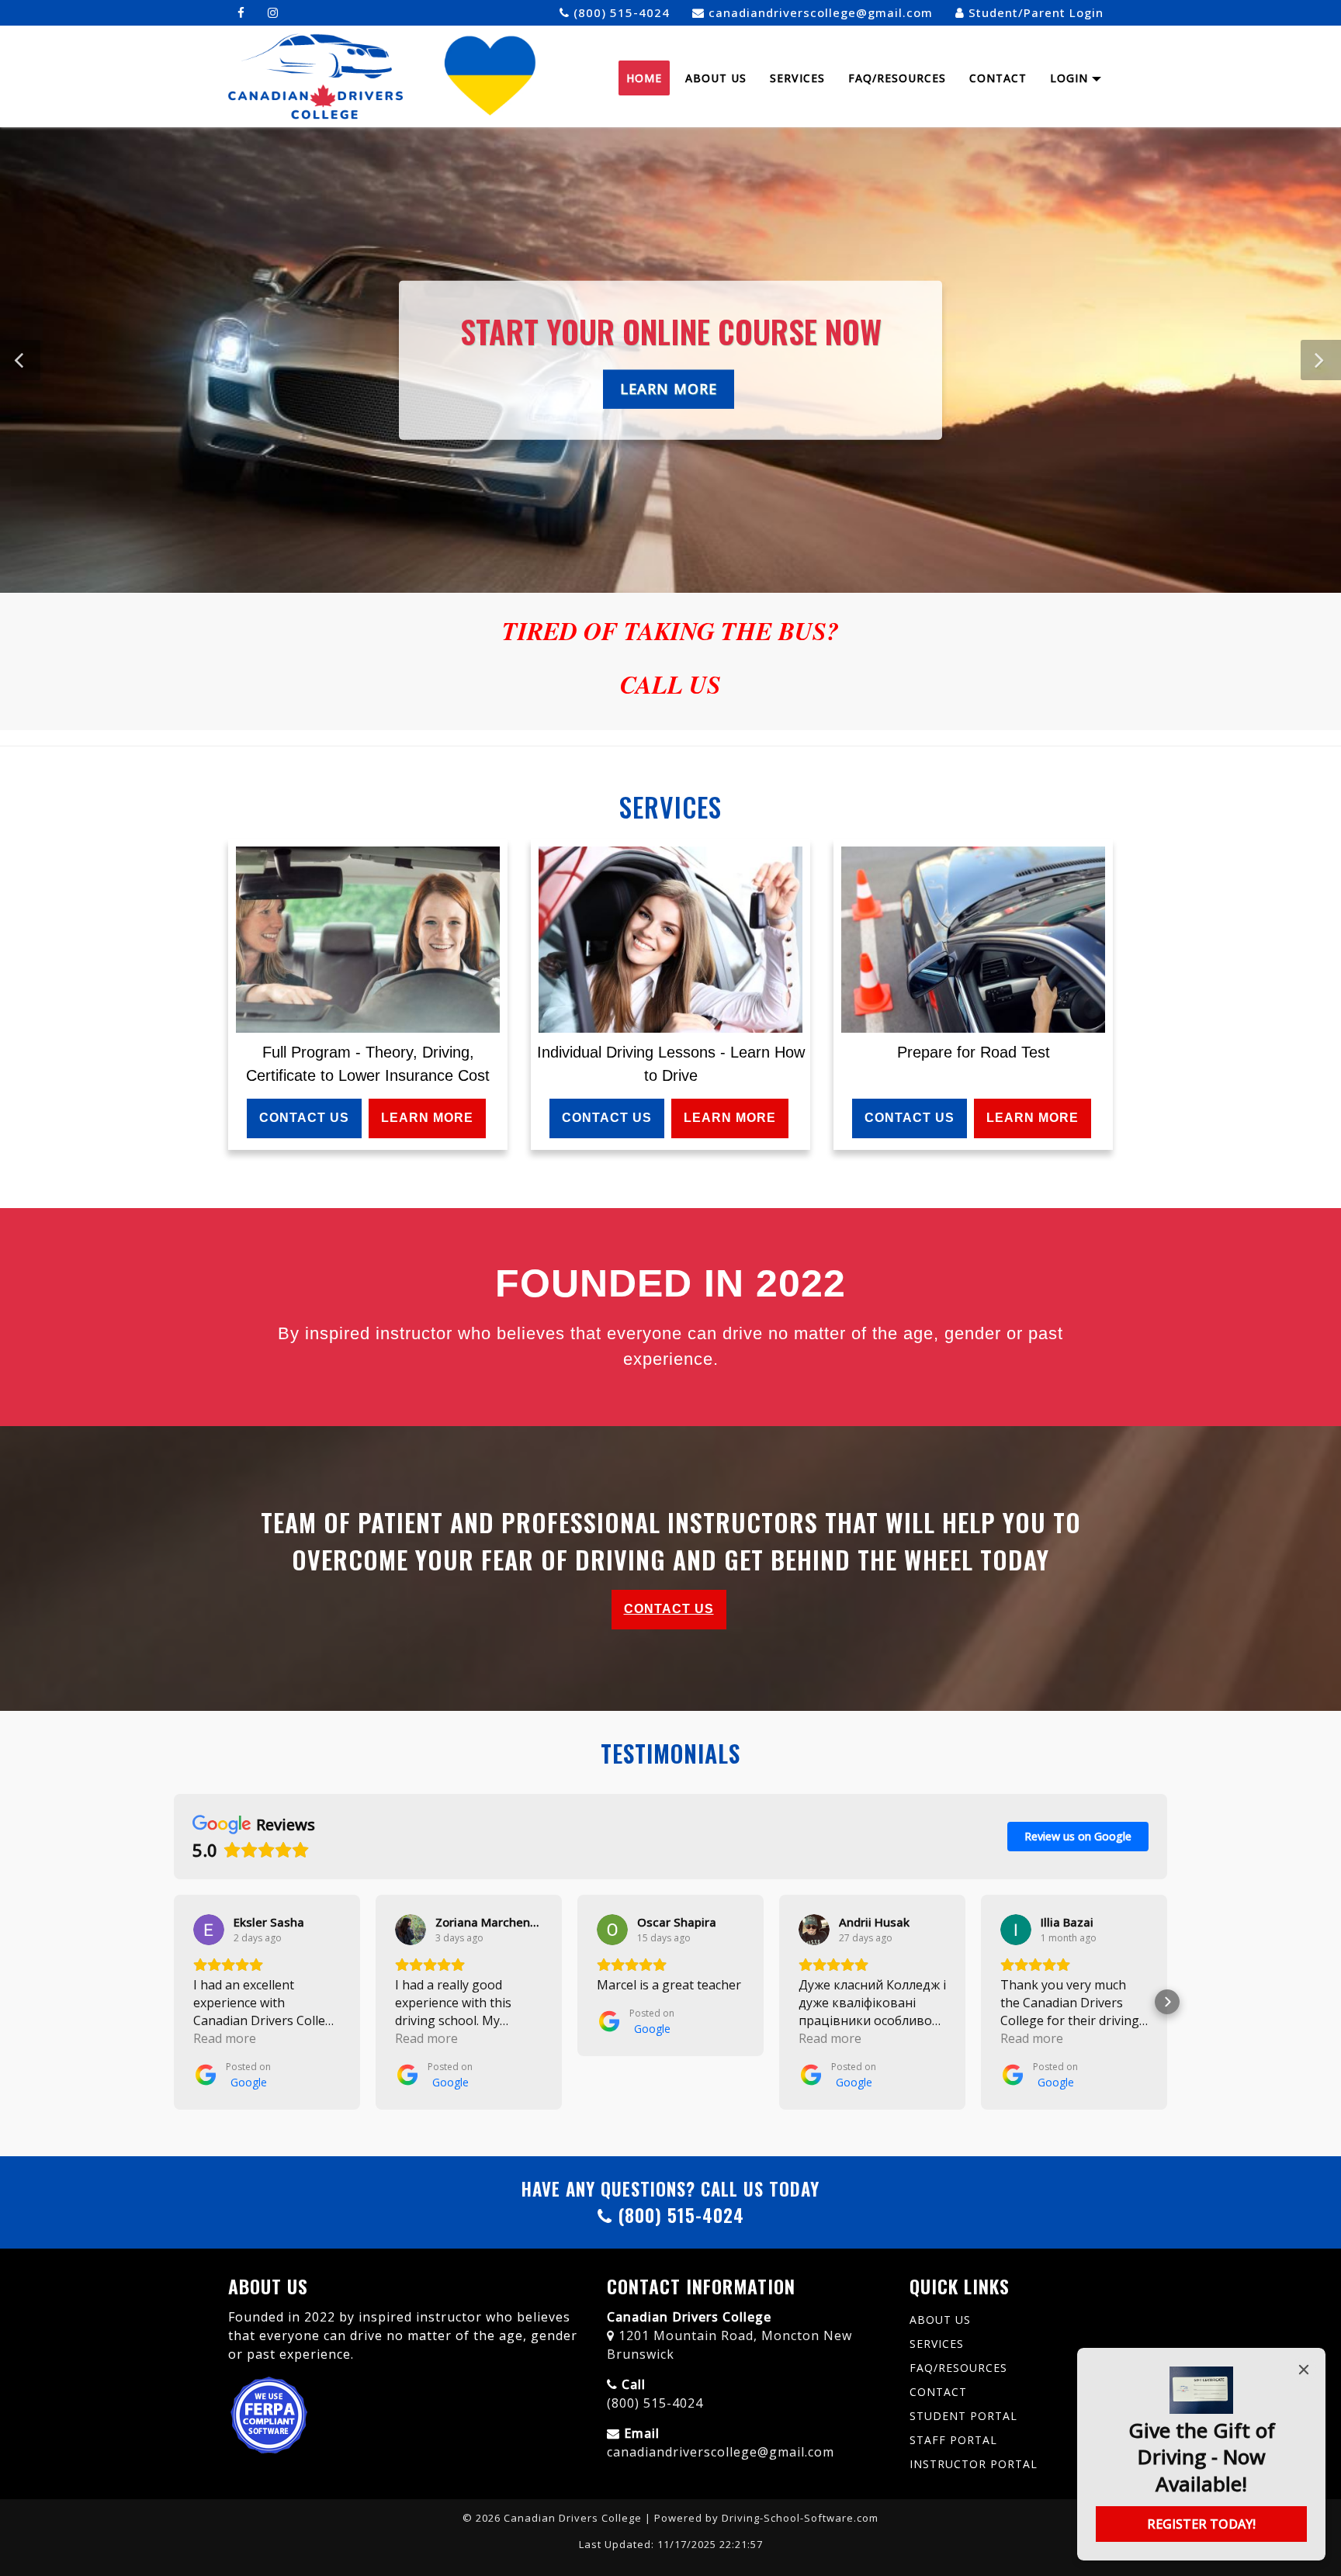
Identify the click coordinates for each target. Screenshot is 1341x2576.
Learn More (669, 388)
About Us (716, 78)
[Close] (1304, 2370)
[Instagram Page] (273, 13)
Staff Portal (953, 2440)
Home (644, 78)
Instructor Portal (974, 2464)
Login (1071, 78)
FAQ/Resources (897, 78)
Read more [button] (225, 2038)
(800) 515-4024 (620, 12)
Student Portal (963, 2416)
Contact (998, 78)
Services (797, 78)
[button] (1321, 360)
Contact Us (304, 1118)
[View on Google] (209, 1930)
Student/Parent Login (1034, 12)
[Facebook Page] (241, 13)
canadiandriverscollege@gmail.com (819, 12)
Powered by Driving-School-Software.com (766, 2518)
